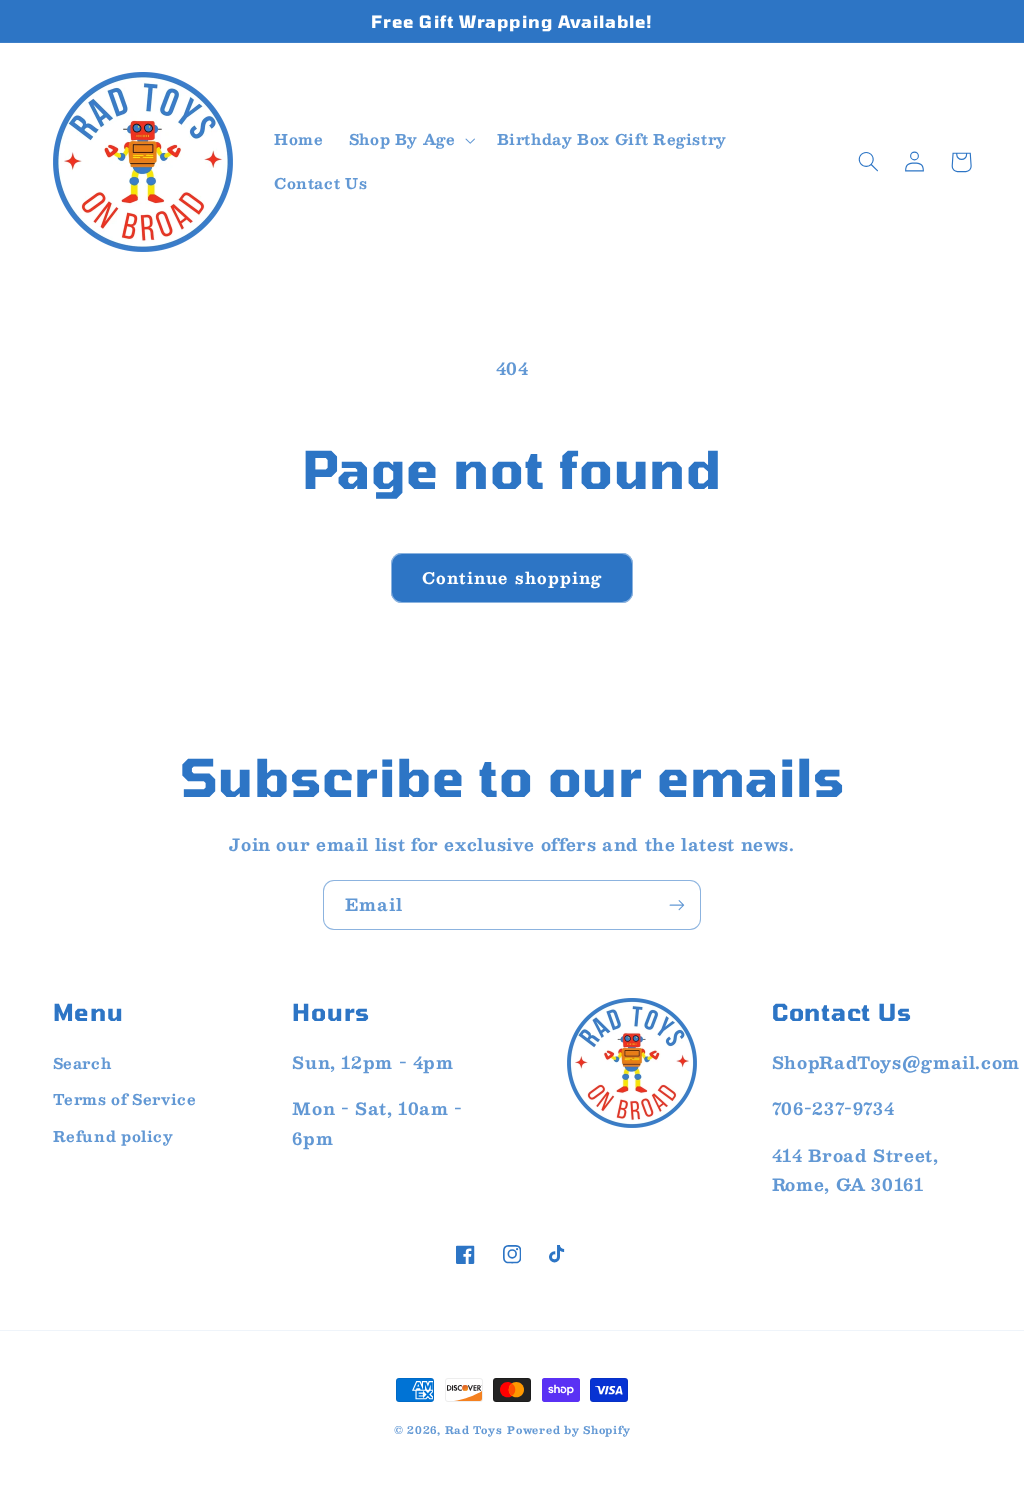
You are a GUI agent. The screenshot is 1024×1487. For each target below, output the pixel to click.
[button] (410, 140)
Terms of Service (125, 1099)
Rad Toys (474, 1429)
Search (82, 1063)
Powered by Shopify (568, 1429)
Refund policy (113, 1136)
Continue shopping (512, 577)
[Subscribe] (677, 904)
